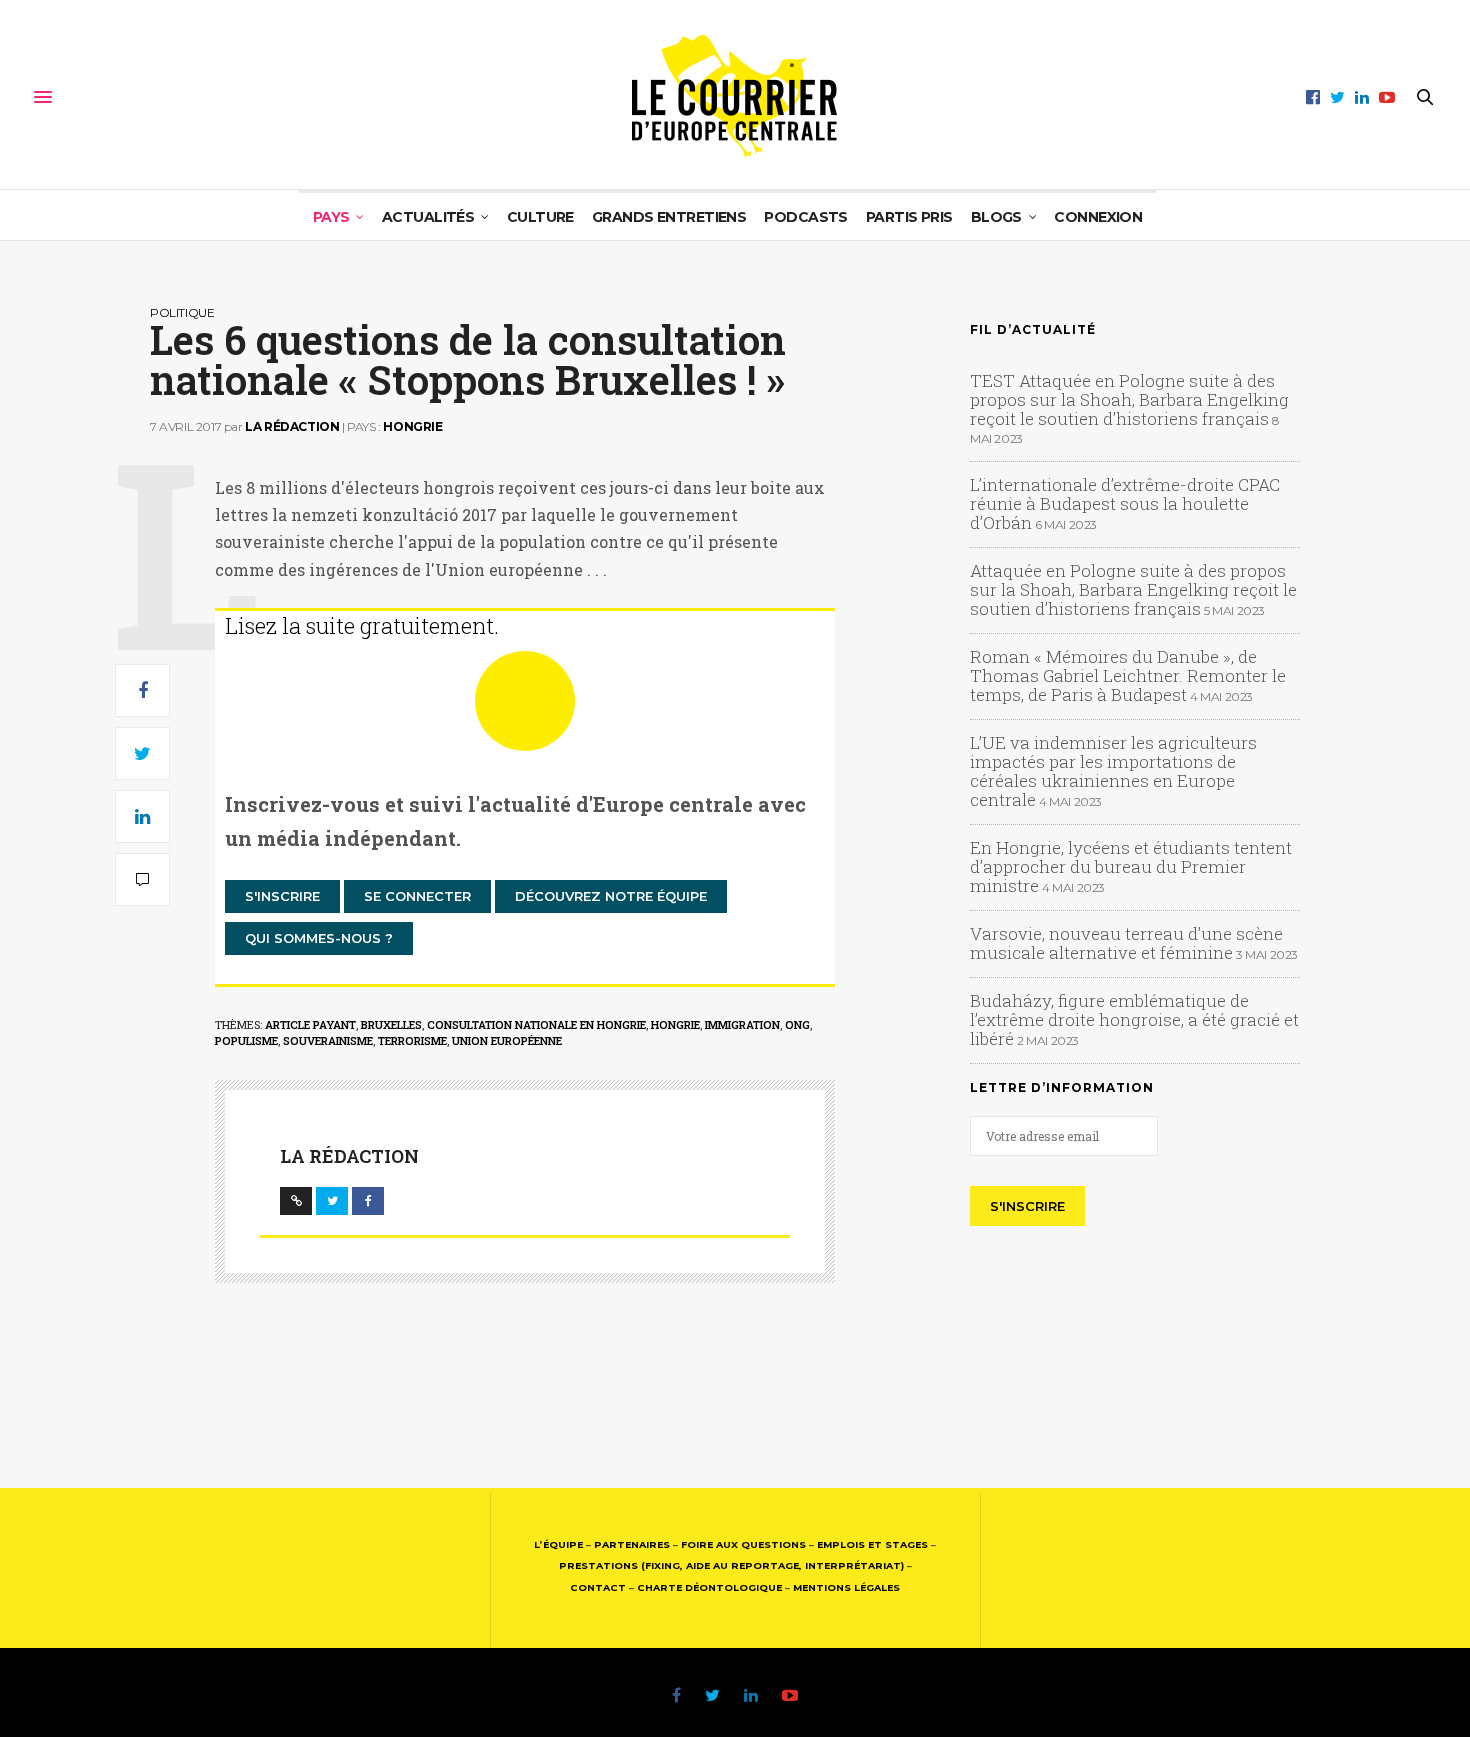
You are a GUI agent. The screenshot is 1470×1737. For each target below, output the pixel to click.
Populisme (246, 1040)
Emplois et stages (872, 1544)
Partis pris (909, 217)
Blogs (996, 217)
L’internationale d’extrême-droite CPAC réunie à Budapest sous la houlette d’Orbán (1125, 503)
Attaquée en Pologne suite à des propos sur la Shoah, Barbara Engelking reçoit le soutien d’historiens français (1133, 589)
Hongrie (412, 426)
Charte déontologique (709, 1587)
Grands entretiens (669, 217)
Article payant (310, 1024)
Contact (598, 1587)
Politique (182, 312)
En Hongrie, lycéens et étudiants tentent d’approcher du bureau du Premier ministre (1131, 866)
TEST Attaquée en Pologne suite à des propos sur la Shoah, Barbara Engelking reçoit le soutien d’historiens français (1129, 399)
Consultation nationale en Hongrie (536, 1024)
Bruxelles (391, 1024)
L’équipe (558, 1544)
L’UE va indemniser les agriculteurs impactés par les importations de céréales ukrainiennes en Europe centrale (1113, 771)
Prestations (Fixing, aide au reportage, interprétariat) (731, 1565)
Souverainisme (328, 1040)
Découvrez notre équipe (611, 896)
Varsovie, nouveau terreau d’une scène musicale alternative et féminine (1126, 943)
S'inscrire (282, 896)
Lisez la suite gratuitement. (362, 625)
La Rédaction (292, 426)
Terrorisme (412, 1040)
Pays (331, 217)
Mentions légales (846, 1587)
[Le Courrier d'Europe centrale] (734, 97)
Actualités (428, 217)
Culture (540, 217)
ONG (797, 1024)
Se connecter (417, 896)
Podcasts (806, 217)
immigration (742, 1024)
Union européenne (507, 1040)
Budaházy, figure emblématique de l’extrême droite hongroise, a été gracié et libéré (1134, 1019)
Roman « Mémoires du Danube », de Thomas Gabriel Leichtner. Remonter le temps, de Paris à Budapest (1128, 675)
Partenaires (632, 1544)
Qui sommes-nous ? (319, 938)
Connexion (1098, 217)
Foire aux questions (743, 1544)
